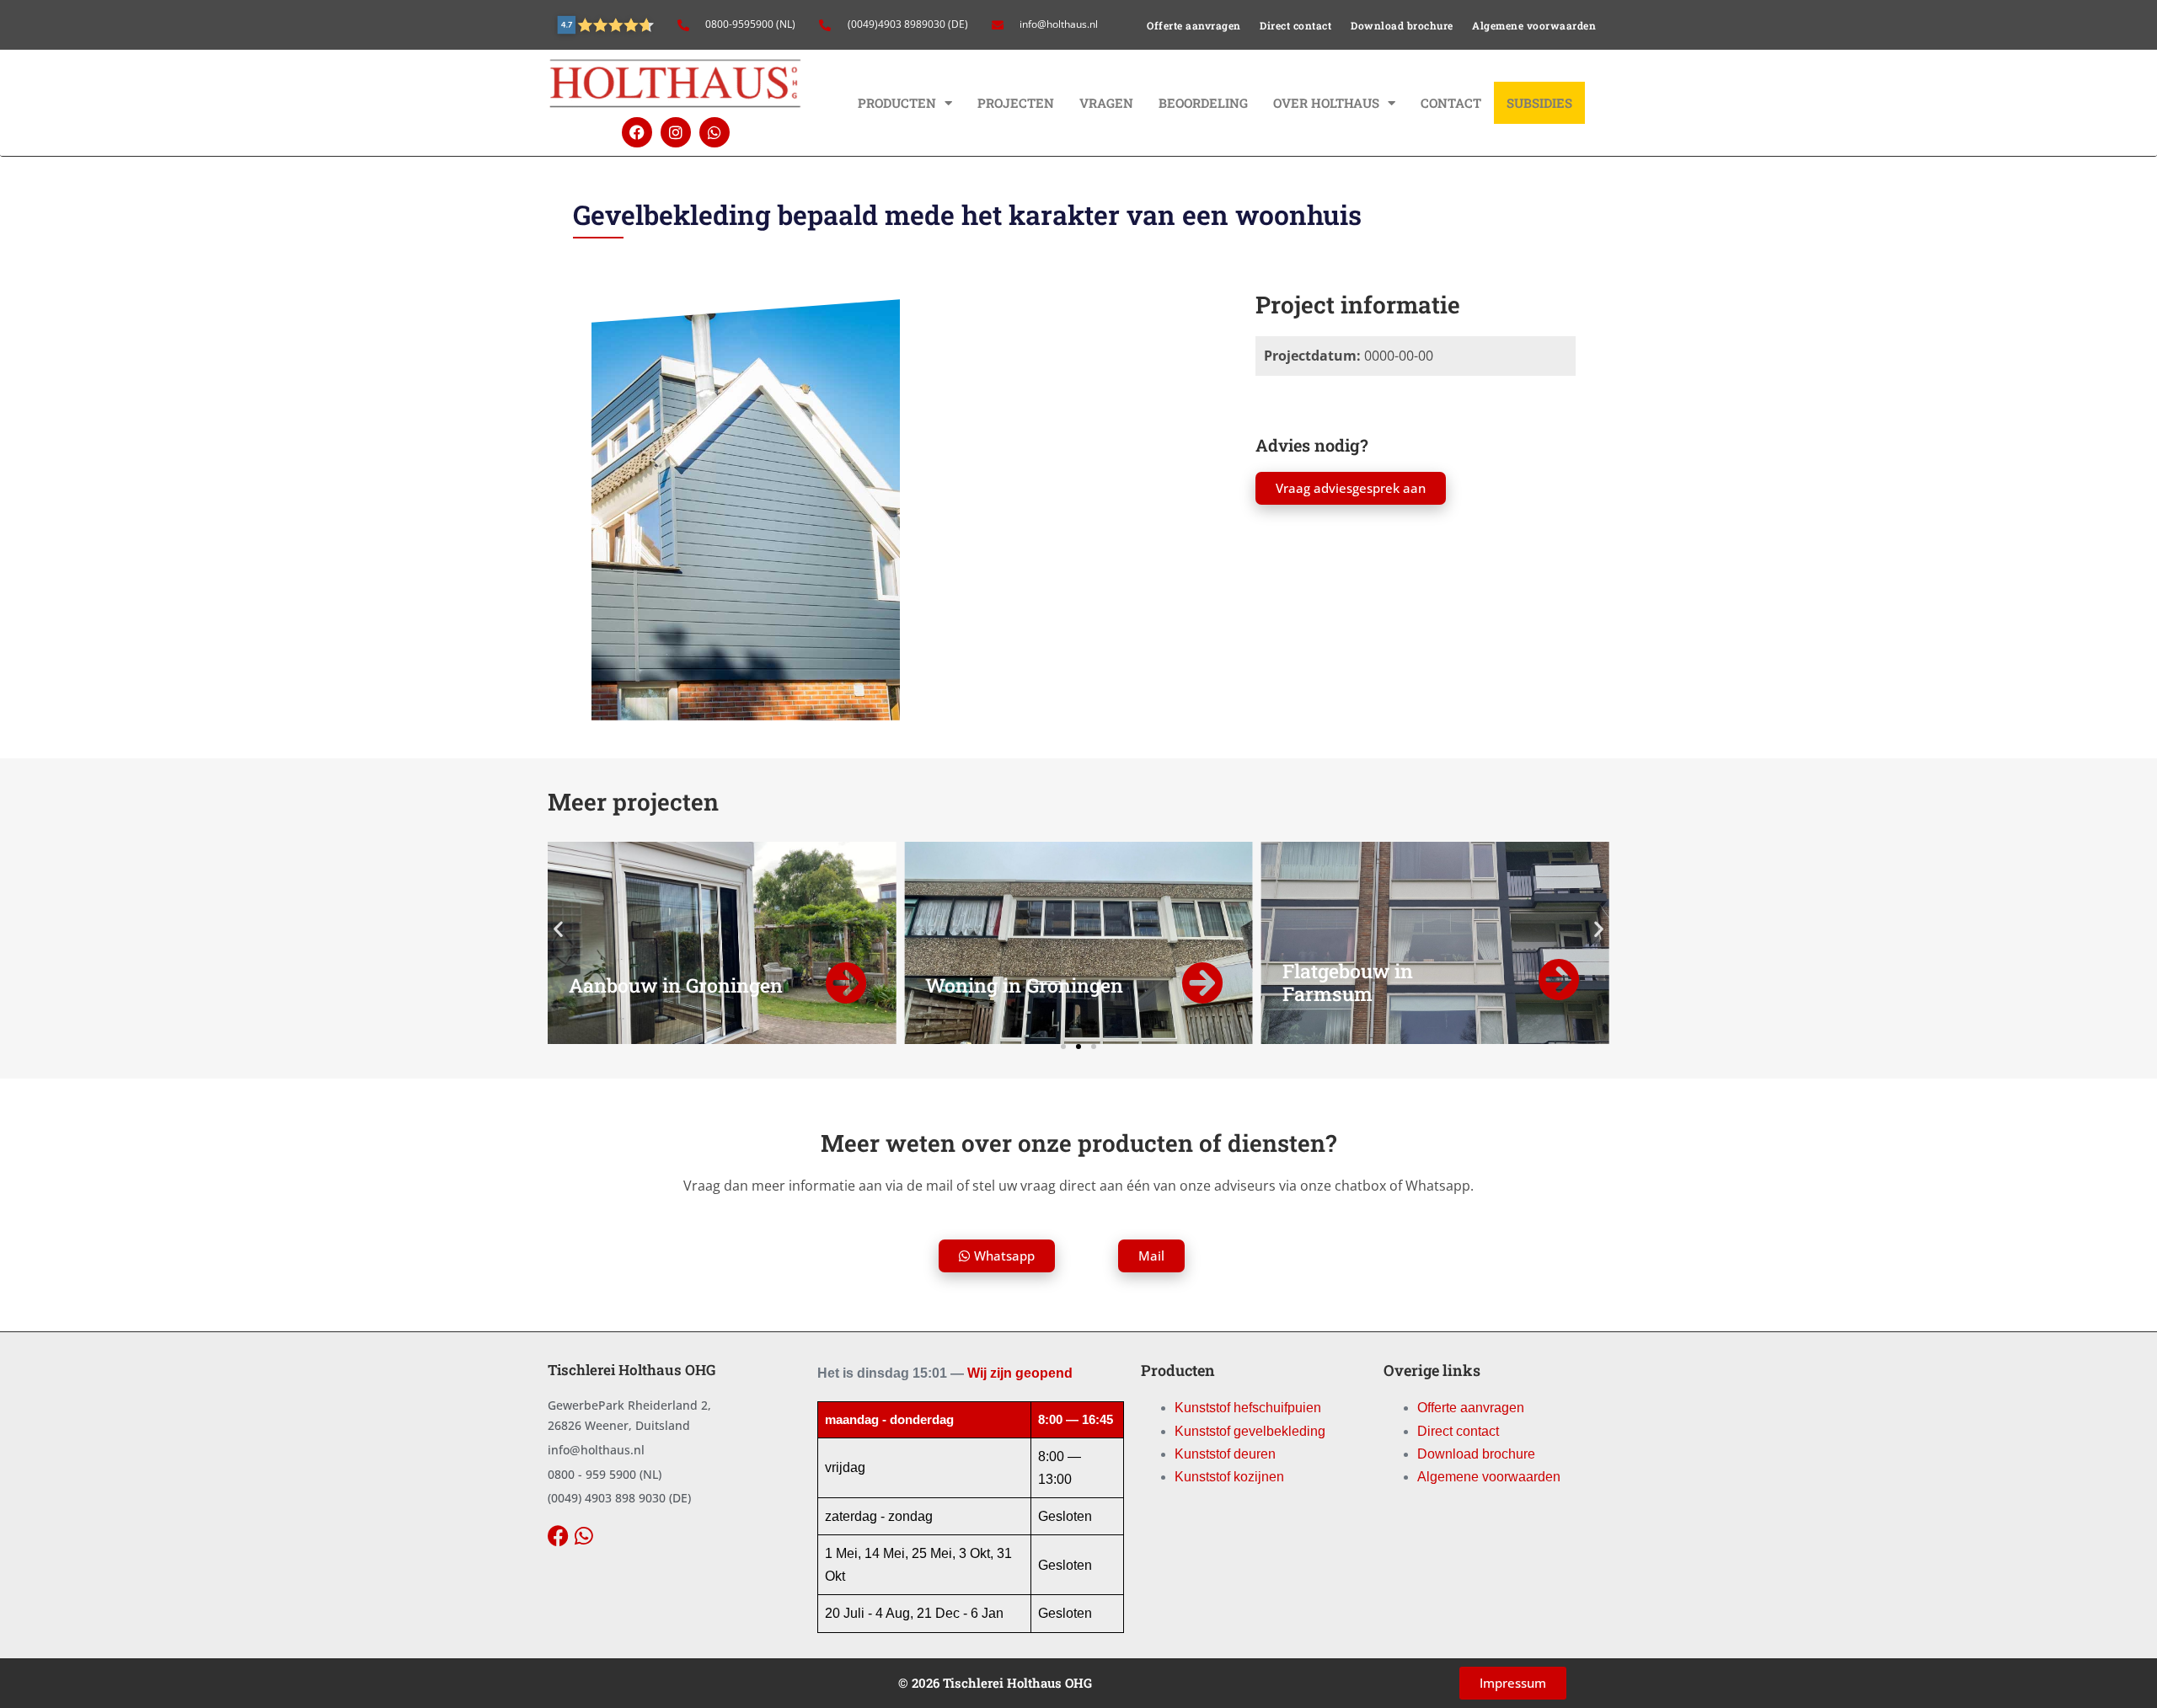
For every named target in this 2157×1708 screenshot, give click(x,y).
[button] (558, 929)
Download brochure (1402, 25)
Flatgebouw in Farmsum (1348, 983)
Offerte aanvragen (1194, 25)
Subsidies (1539, 103)
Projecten (1016, 103)
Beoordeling (1203, 103)
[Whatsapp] (715, 132)
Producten (897, 103)
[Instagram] (676, 132)
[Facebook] (637, 132)
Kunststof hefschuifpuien (1248, 1408)
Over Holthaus (1326, 103)
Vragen (1106, 103)
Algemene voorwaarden (1534, 25)
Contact (1451, 103)
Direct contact (1295, 25)
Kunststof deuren (1225, 1454)
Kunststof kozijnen (1229, 1477)
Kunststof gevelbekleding (1250, 1431)
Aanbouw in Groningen (676, 985)
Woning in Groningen (1024, 985)
